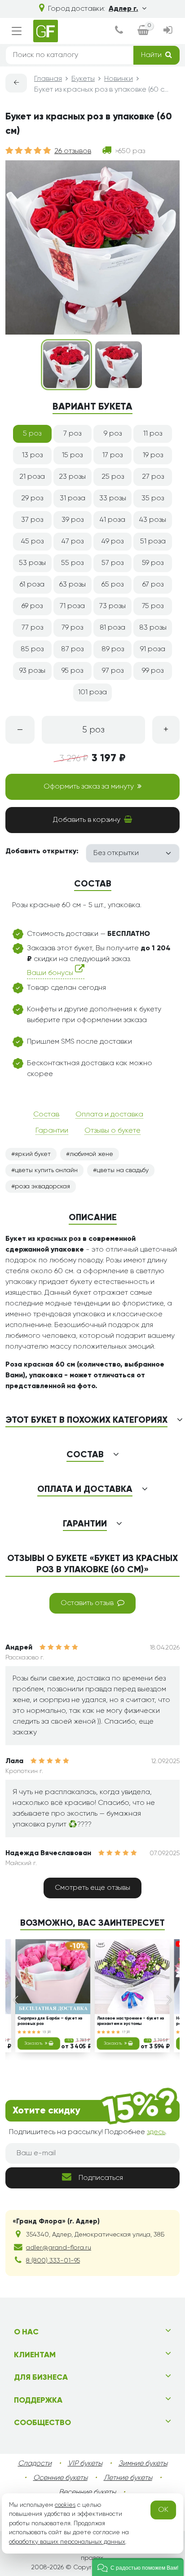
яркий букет (33, 1154)
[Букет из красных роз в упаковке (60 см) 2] (119, 365)
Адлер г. (123, 9)
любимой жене (91, 1154)
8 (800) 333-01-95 (53, 2261)
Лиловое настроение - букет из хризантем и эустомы (131, 2021)
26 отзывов (73, 151)
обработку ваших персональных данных (67, 2542)
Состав (46, 1115)
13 (45, 2032)
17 (124, 2032)
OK (163, 2510)
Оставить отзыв (87, 1603)
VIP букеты (85, 2464)
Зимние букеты (143, 2464)
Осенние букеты (60, 2478)
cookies (65, 2505)
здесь (156, 2132)
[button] (138, 2567)
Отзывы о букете (112, 1131)
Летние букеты (128, 2478)
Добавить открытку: (42, 851)
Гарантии (52, 1131)
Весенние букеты (87, 2492)
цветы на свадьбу (123, 1170)
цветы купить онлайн (46, 1170)
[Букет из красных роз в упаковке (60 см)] (66, 365)
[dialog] (119, 31)
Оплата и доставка (109, 1115)
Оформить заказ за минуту (89, 787)
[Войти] (168, 31)
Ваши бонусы (51, 973)
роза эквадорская (42, 1187)
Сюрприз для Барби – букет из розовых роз (50, 2021)
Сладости (35, 2464)
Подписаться (101, 2178)
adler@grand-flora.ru (59, 2248)
